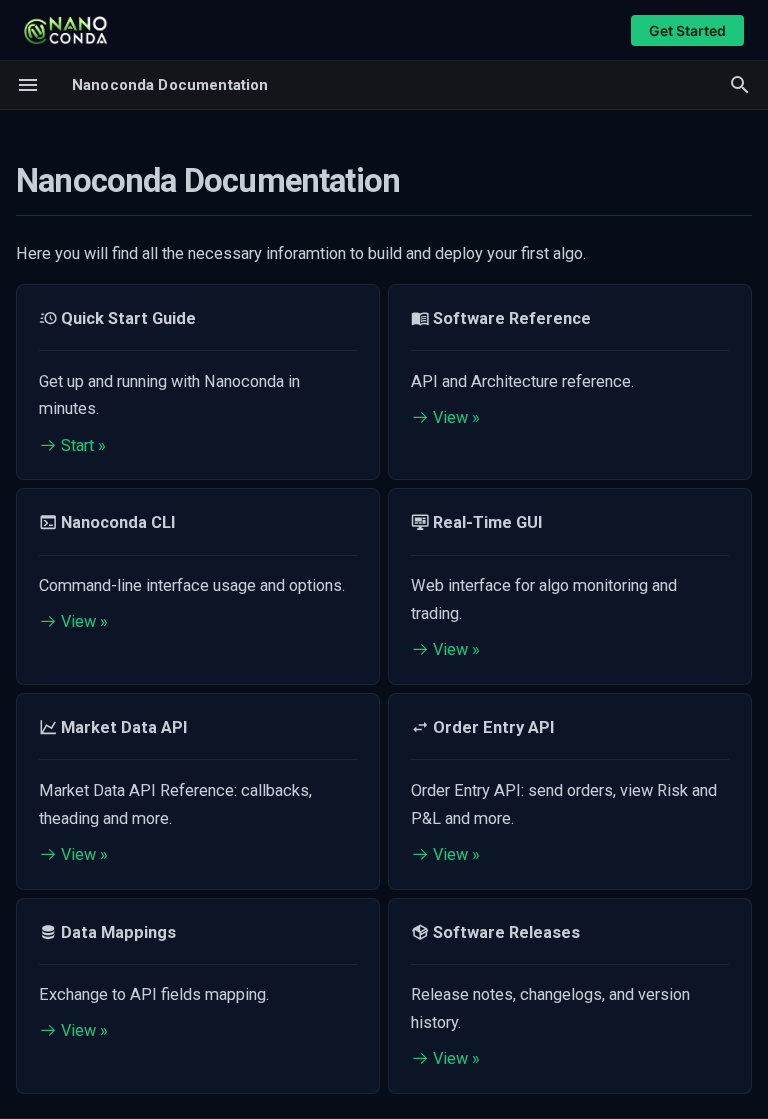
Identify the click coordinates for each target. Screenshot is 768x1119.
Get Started (687, 30)
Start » (81, 445)
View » (454, 417)
